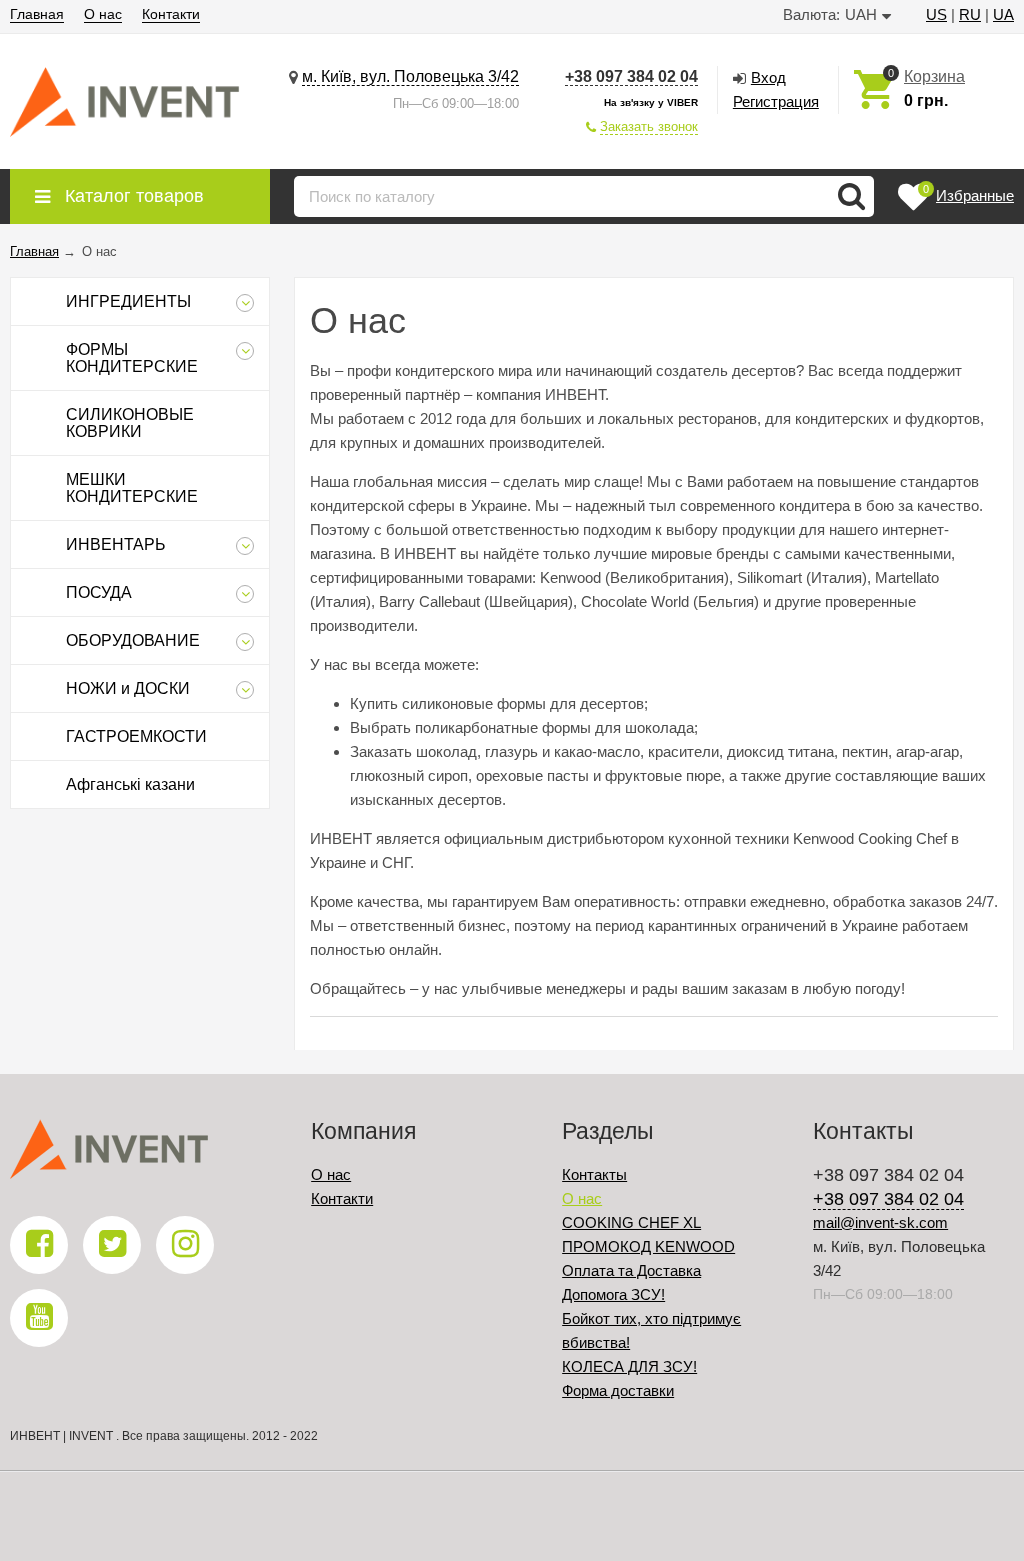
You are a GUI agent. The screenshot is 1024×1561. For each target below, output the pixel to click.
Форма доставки (618, 1390)
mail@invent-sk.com (880, 1222)
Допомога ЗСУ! (613, 1294)
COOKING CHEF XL (631, 1222)
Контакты (594, 1174)
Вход (768, 77)
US (936, 14)
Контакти (171, 14)
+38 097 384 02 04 (631, 76)
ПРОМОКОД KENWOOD (648, 1246)
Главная (37, 14)
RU (970, 14)
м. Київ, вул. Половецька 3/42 (410, 76)
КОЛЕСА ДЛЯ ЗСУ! (629, 1366)
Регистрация (776, 101)
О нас (103, 14)
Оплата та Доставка (631, 1270)
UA (1003, 14)
